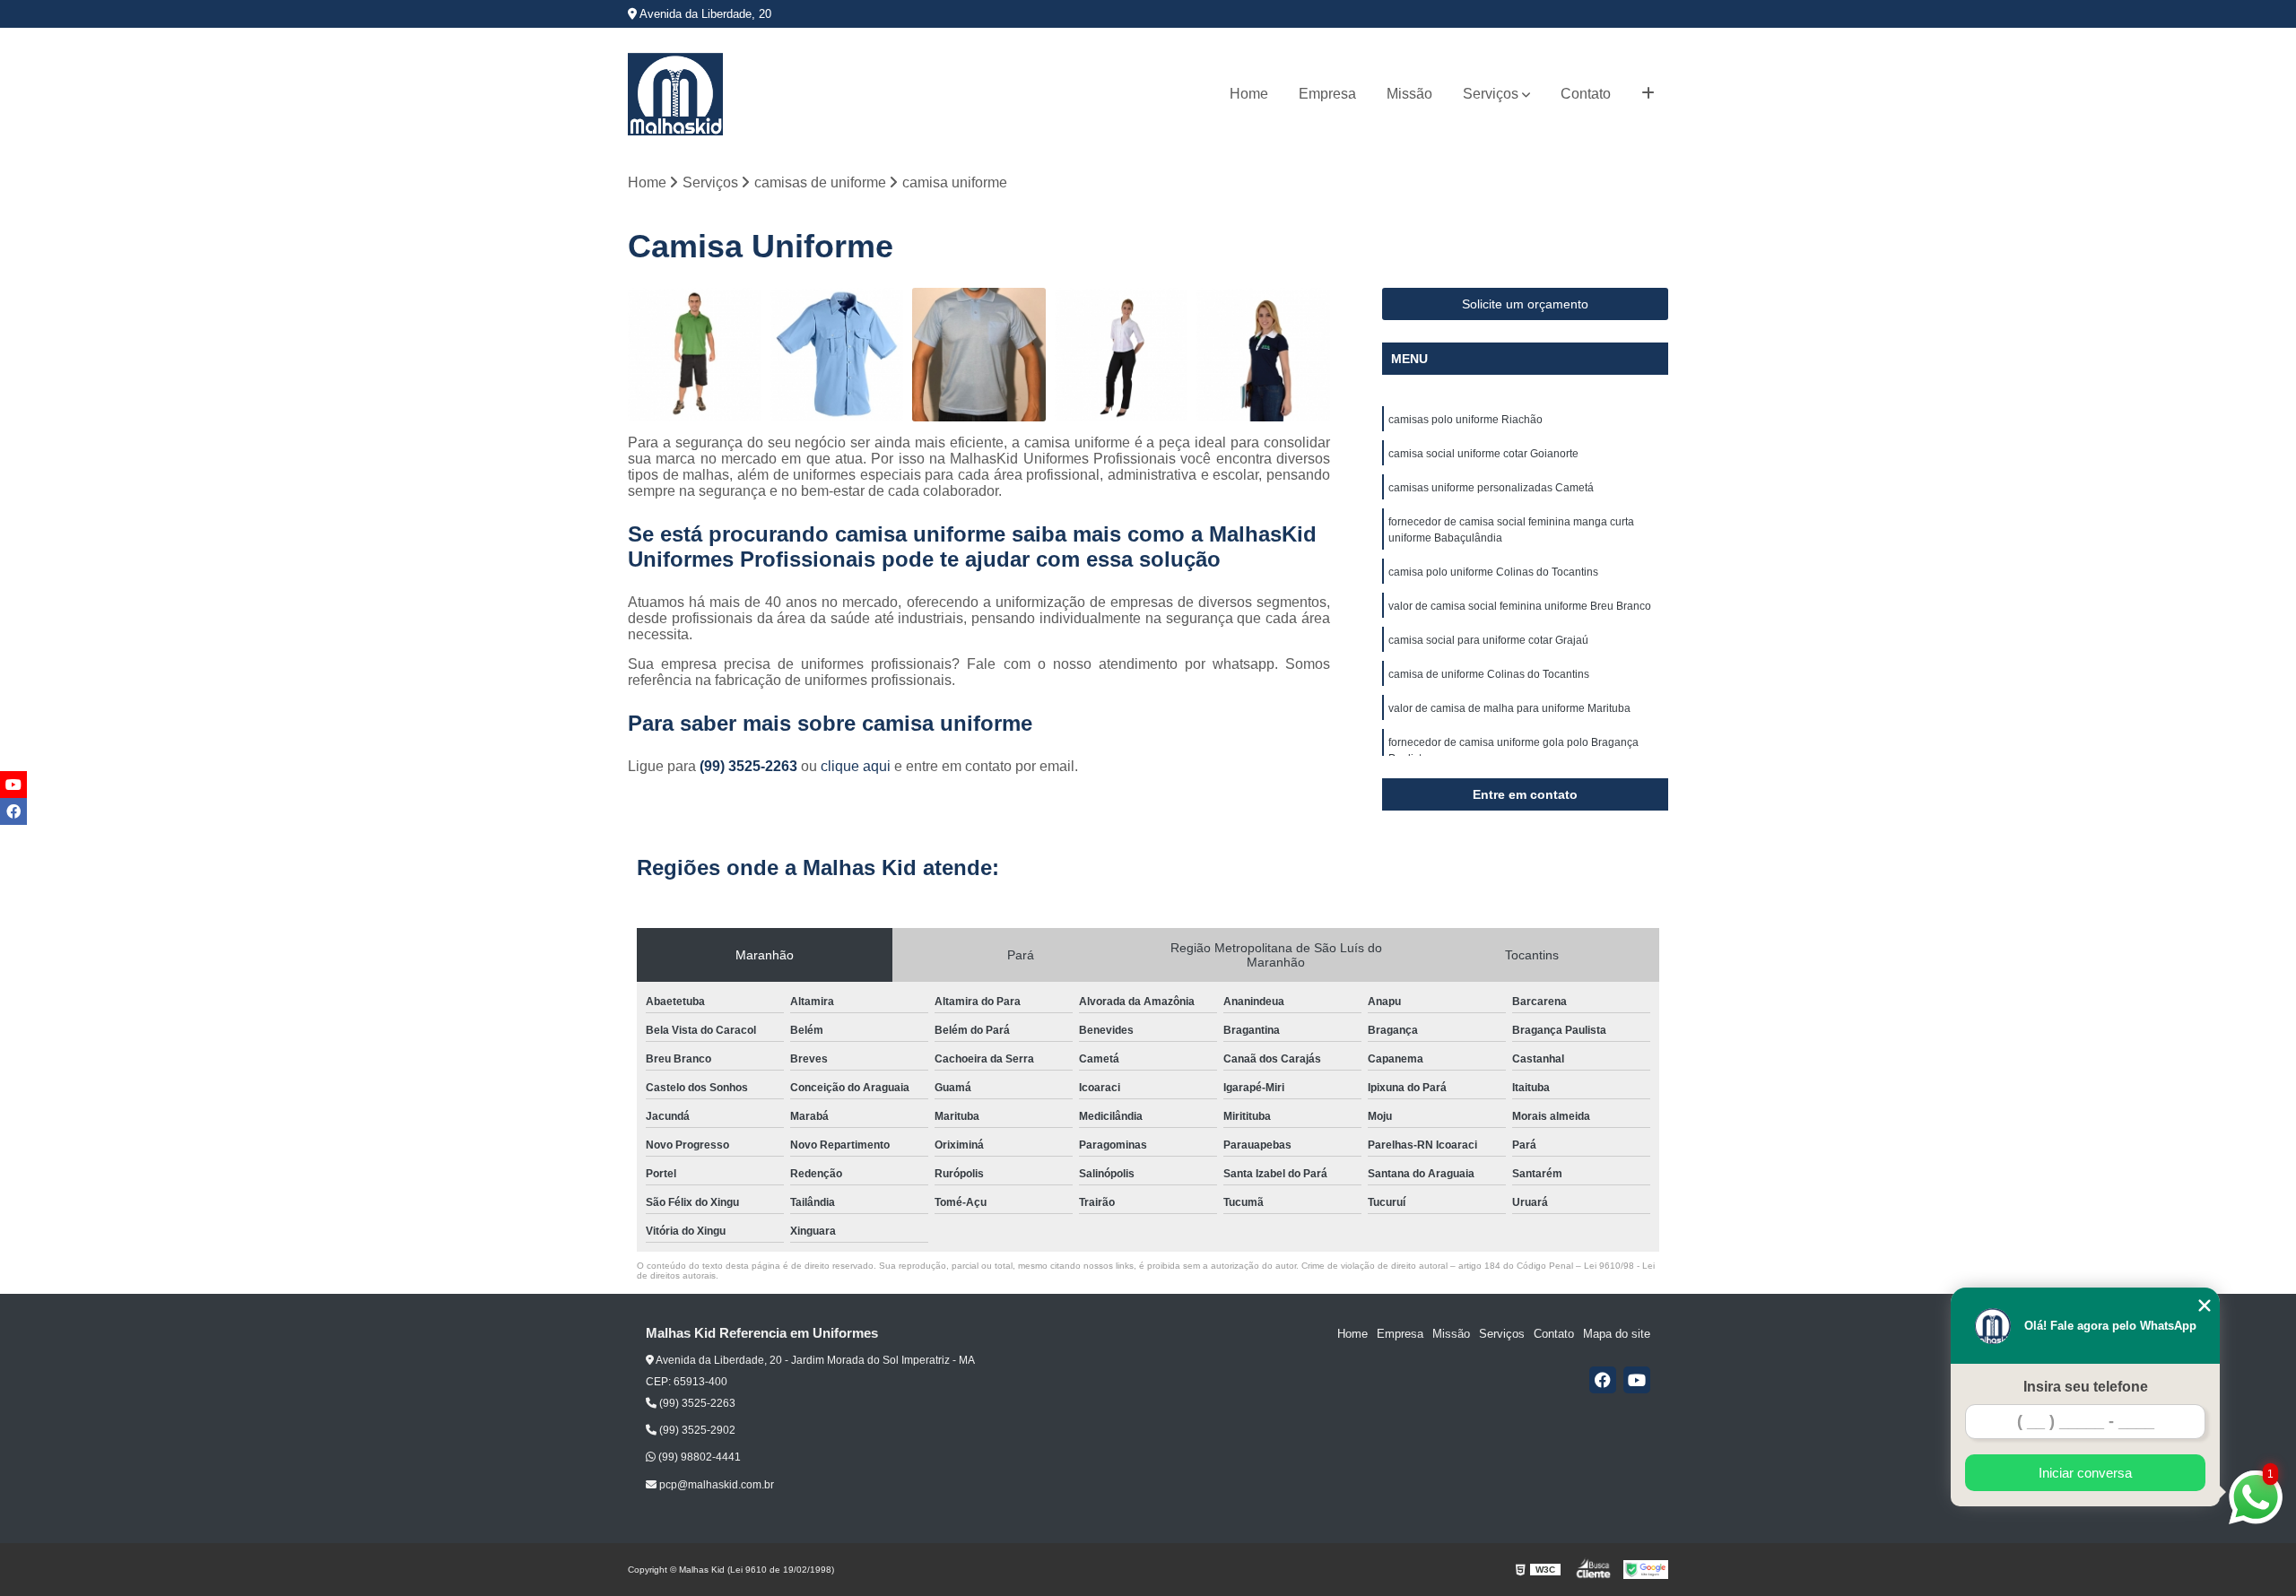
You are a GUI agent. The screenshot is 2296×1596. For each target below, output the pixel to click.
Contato (1586, 94)
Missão (1409, 94)
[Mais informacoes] (1648, 94)
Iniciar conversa (2085, 1473)
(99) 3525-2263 (750, 766)
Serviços (1491, 94)
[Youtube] (1637, 1380)
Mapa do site (1617, 1334)
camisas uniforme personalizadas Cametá (1491, 488)
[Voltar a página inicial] (675, 94)
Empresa (1327, 94)
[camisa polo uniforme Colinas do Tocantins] (1263, 355)
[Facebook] (1603, 1380)
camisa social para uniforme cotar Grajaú (1488, 640)
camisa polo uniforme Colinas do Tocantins (1493, 572)
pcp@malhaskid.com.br (715, 1485)
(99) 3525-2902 (696, 1430)
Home (1249, 94)
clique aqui (856, 766)
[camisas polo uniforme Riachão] (695, 355)
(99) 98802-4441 (698, 1457)
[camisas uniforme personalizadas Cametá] (979, 355)
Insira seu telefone (2086, 1387)
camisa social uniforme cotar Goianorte (1483, 454)
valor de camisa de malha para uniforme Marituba (1509, 708)
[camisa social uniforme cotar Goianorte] (837, 355)
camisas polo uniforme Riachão (1465, 420)
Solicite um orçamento (1525, 304)
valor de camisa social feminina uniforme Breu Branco (1520, 606)
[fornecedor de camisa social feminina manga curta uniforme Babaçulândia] (1122, 355)
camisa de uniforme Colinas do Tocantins (1489, 674)
